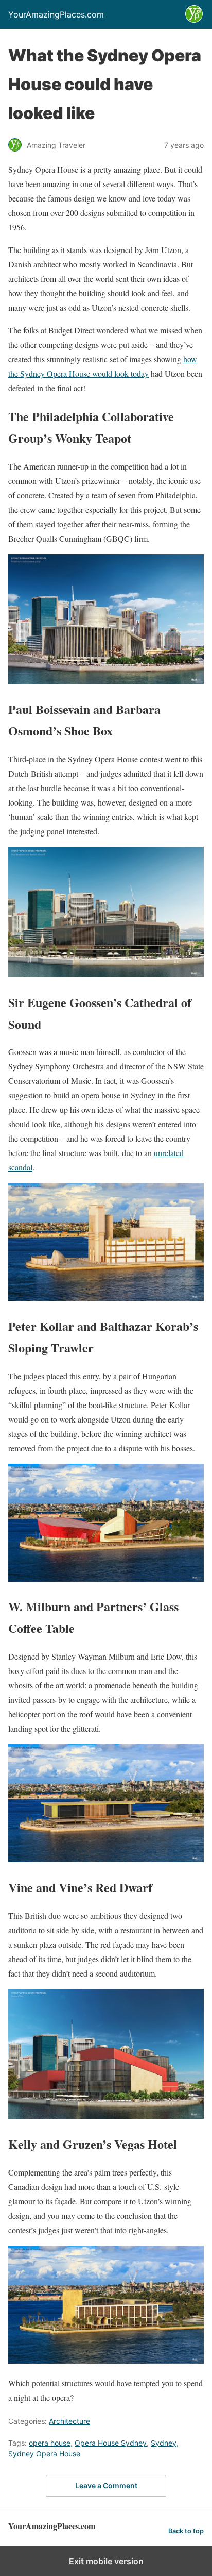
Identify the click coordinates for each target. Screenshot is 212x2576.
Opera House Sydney (111, 2443)
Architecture (69, 2421)
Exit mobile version (106, 2561)
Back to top (186, 2531)
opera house (50, 2443)
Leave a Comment (106, 2486)
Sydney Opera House (44, 2454)
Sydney (164, 2443)
